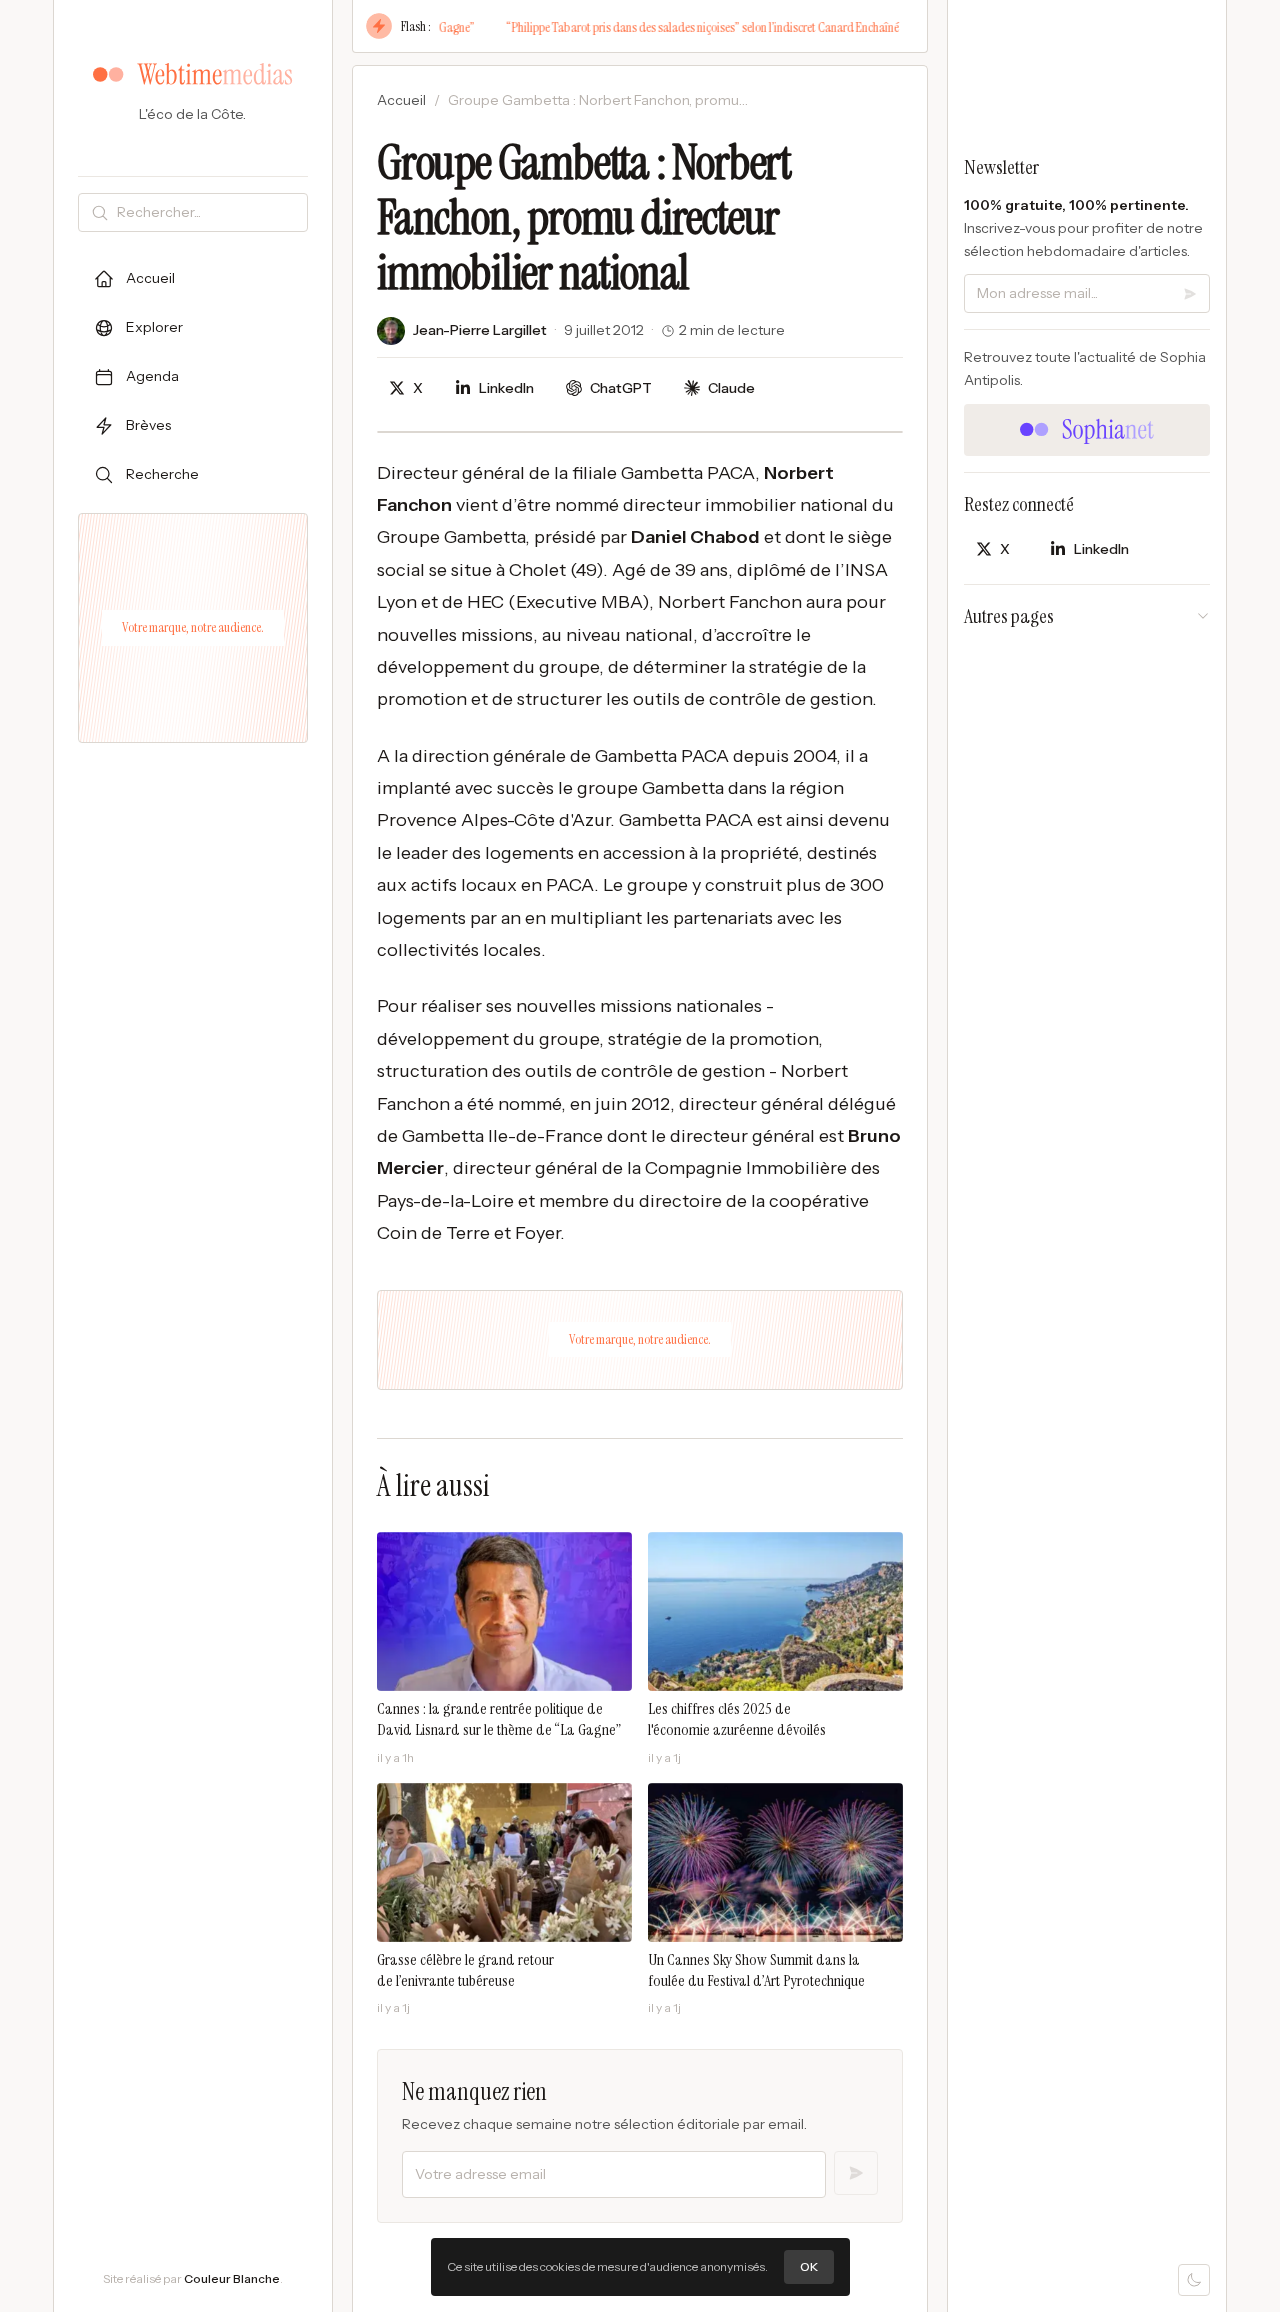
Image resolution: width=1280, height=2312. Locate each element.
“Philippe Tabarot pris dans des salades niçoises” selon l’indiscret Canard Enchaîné (667, 27)
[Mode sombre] (1194, 2280)
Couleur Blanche (232, 2278)
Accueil (401, 100)
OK (809, 2266)
